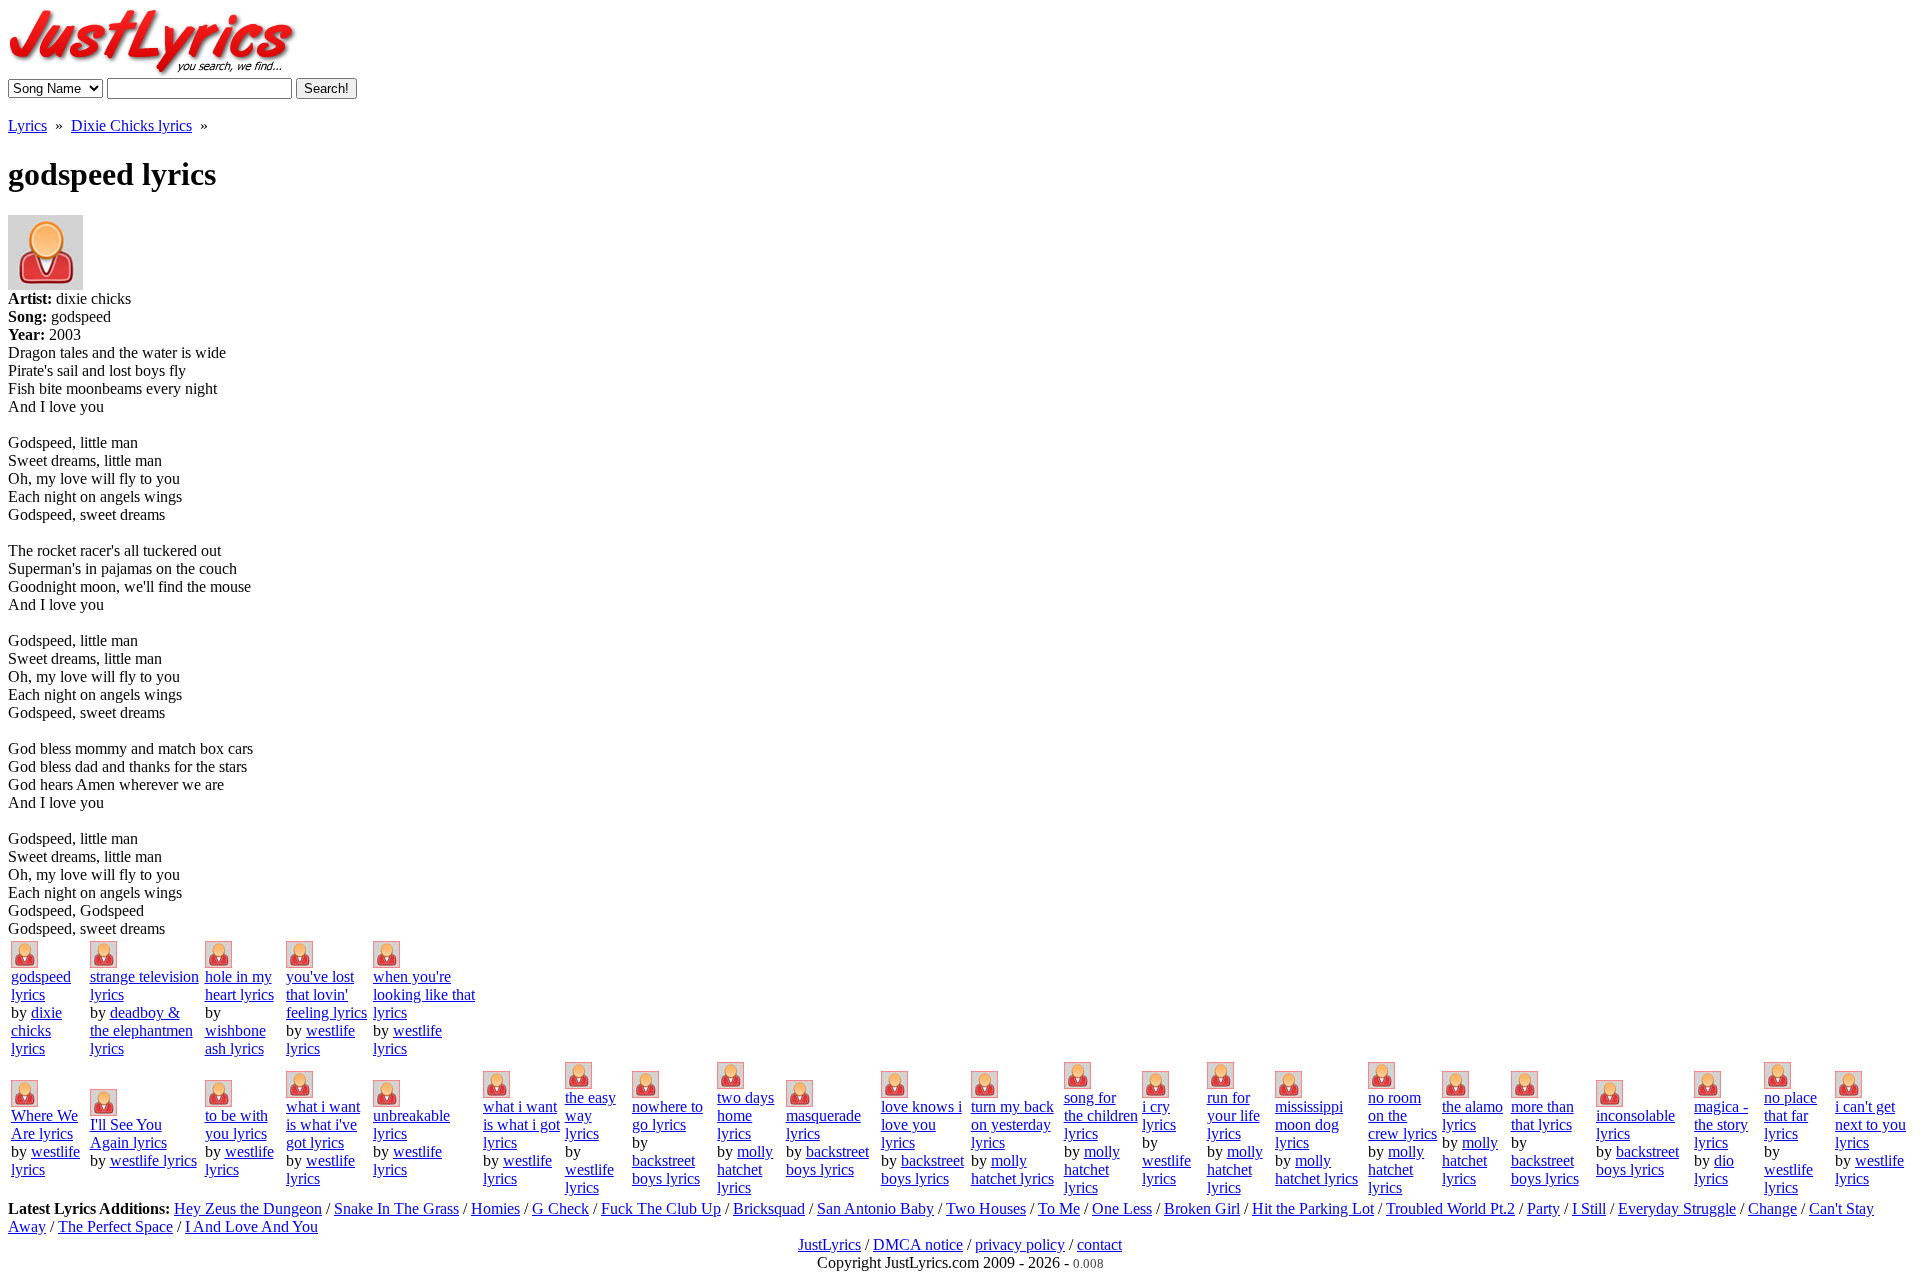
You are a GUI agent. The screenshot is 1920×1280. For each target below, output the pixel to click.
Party (1543, 1208)
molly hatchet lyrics (745, 1169)
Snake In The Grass (396, 1208)
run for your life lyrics (1233, 1115)
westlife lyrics (153, 1160)
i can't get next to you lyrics (1870, 1124)
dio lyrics (1714, 1169)
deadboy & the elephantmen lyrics (141, 1030)
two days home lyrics (745, 1115)
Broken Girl (1202, 1208)
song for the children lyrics (1101, 1115)
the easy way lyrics (590, 1115)
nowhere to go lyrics (667, 1115)
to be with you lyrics (236, 1124)
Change (1772, 1208)
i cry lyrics (1159, 1115)
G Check (560, 1208)
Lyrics (27, 125)
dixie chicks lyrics (36, 1030)
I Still (1589, 1208)
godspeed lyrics (41, 985)
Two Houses (986, 1208)
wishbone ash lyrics (235, 1039)
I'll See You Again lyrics (128, 1133)
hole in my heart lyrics (239, 985)
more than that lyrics (1542, 1115)
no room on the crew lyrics (1402, 1115)
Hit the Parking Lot (1313, 1208)
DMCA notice (918, 1244)
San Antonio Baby (875, 1208)
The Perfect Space (115, 1226)
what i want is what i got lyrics (521, 1124)
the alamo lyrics (1472, 1115)
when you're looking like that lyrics (424, 994)
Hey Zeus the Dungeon (248, 1208)
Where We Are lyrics (44, 1124)
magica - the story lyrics (1721, 1124)
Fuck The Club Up (661, 1208)
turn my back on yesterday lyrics (1012, 1124)
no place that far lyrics (1790, 1115)
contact (1099, 1244)
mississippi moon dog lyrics (1309, 1124)
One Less (1122, 1208)
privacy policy (1020, 1244)
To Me (1059, 1208)
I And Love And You (251, 1226)
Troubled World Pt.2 (1450, 1208)
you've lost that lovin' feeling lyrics (326, 994)
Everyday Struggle (1677, 1208)
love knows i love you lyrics (921, 1124)
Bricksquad (769, 1208)
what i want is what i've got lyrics (323, 1124)
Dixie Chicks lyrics (131, 125)
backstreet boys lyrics (666, 1169)
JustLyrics (829, 1244)
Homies (495, 1208)
